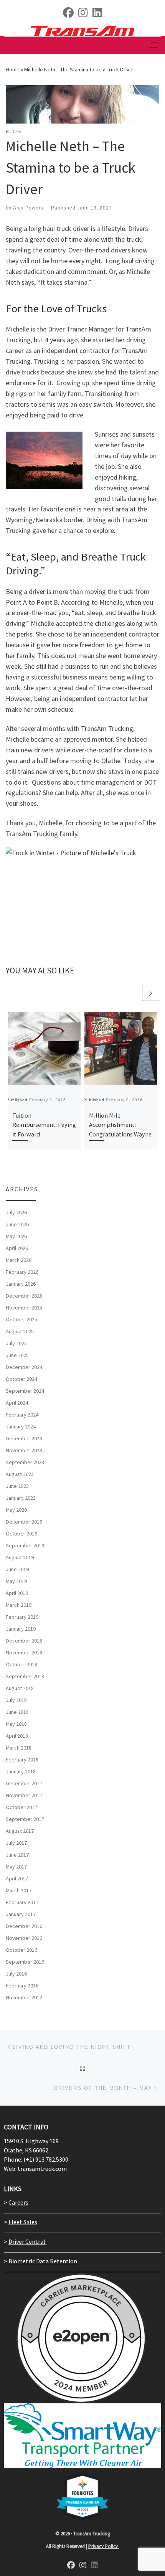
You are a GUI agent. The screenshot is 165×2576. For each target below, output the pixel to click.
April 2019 (17, 1593)
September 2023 (25, 1462)
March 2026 (19, 1260)
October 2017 (21, 1807)
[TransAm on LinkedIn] (97, 14)
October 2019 (21, 1534)
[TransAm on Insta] (83, 14)
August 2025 (20, 1331)
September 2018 (25, 1676)
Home (13, 69)
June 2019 (17, 1569)
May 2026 (16, 1236)
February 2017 (22, 1902)
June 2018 (17, 1712)
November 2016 (24, 1938)
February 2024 (22, 1415)
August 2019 (20, 1557)
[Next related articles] (151, 992)
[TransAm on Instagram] (83, 2566)
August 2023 (20, 1474)
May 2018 (16, 1724)
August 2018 (20, 1688)
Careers (18, 2202)
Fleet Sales (23, 2222)
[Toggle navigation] (153, 45)
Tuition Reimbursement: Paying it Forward (44, 1125)
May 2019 (16, 1581)
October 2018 (21, 1664)
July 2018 (16, 1700)
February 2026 (22, 1272)
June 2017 (17, 1855)
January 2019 (21, 1629)
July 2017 (16, 1843)
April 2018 (17, 1736)
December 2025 (24, 1296)
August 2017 (20, 1831)
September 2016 (25, 1962)
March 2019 (19, 1605)
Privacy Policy (104, 2546)
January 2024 (21, 1427)
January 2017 (21, 1914)
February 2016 (22, 1986)
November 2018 (24, 1652)
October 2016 (21, 1950)
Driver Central (27, 2241)
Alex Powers (28, 208)
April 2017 (17, 1878)
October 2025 (21, 1319)
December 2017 (24, 1783)
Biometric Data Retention (43, 2261)
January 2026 (21, 1284)
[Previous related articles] (132, 992)
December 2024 (24, 1367)
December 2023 (24, 1438)
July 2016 (16, 1974)
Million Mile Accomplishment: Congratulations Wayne (120, 1125)
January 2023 (21, 1498)
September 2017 (25, 1819)
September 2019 (25, 1545)
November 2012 (24, 1997)
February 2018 (22, 1760)
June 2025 (17, 1355)
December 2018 (24, 1641)
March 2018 (19, 1748)
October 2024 (21, 1379)
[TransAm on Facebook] (68, 14)
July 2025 (16, 1343)
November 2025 (24, 1308)
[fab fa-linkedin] (94, 2566)
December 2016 (24, 1926)
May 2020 (16, 1510)
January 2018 (21, 1771)
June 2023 (17, 1486)
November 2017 (24, 1795)
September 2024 (25, 1391)
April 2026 (17, 1248)
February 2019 (22, 1617)
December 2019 (24, 1522)
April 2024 (17, 1403)
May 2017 (16, 1867)
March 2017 (19, 1890)
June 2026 (17, 1224)
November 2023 (24, 1450)
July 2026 (16, 1212)
